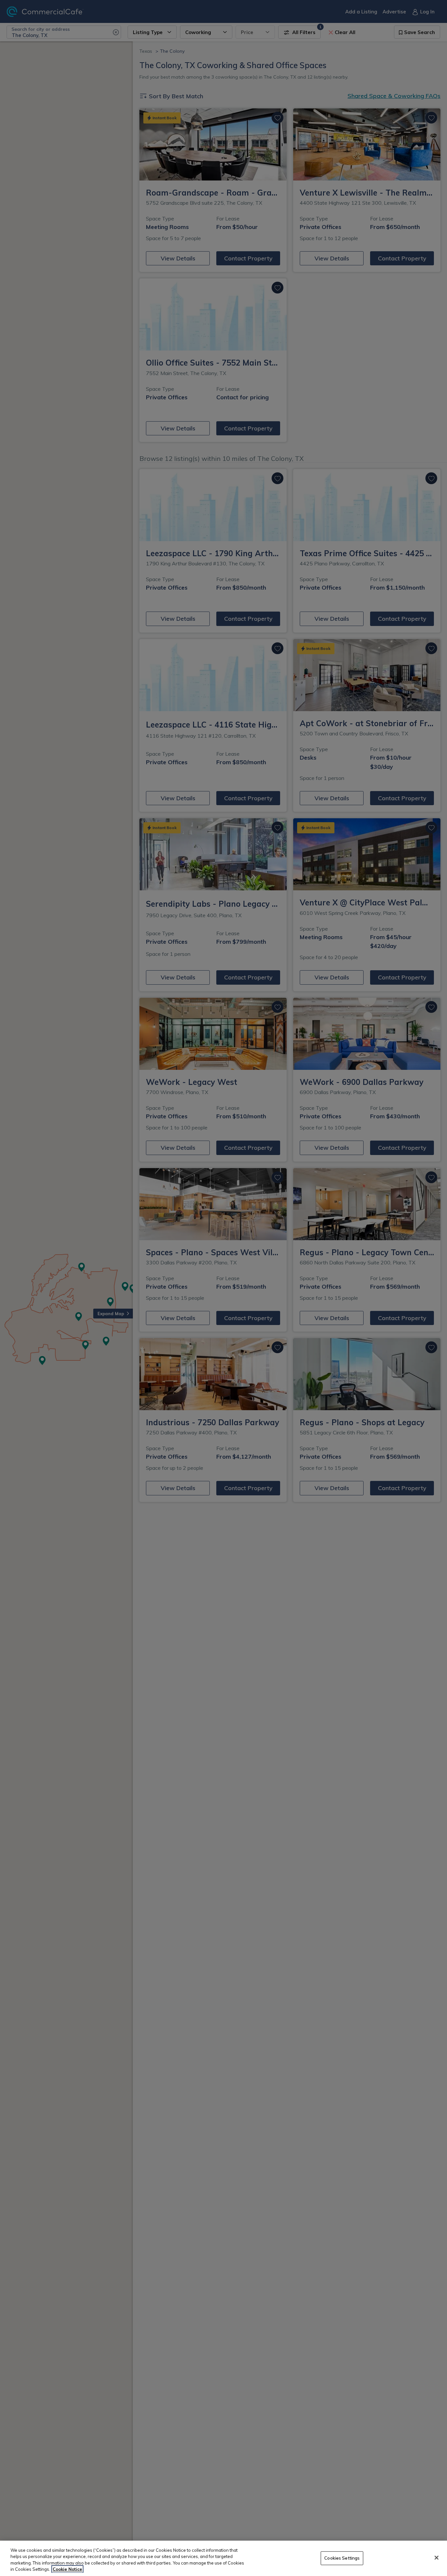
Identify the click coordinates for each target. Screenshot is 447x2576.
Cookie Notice (67, 2569)
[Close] (437, 2558)
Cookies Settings (342, 2558)
